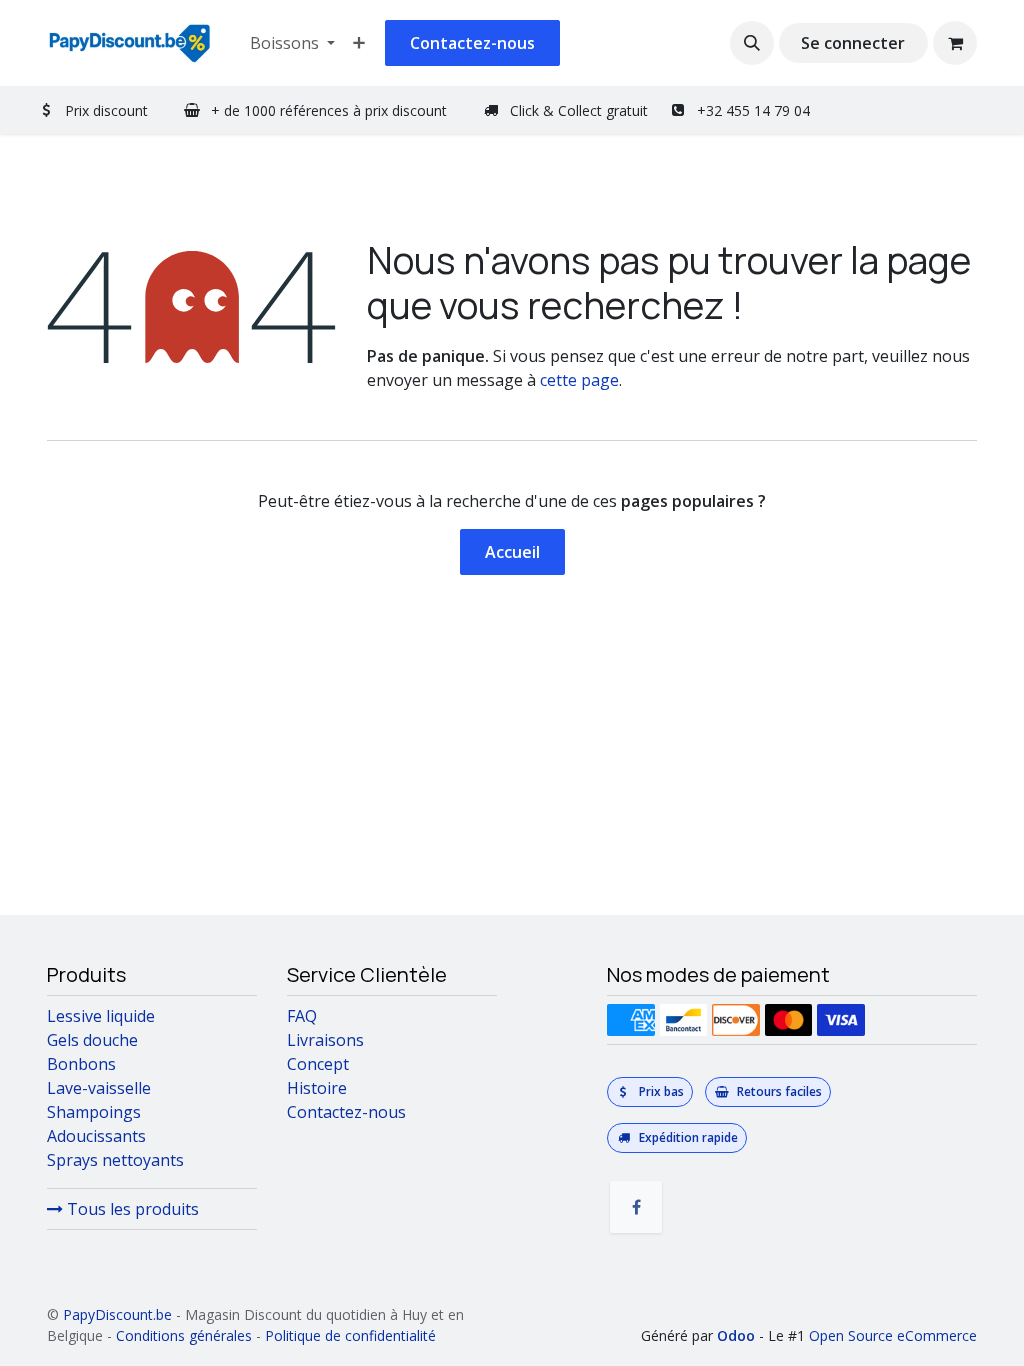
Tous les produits (131, 1209)
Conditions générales (184, 1335)
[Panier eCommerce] (955, 43)
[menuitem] (292, 43)
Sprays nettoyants (115, 1160)
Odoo (738, 1335)
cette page (579, 380)
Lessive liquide (101, 1016)
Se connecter (853, 43)
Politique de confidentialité (350, 1335)
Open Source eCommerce (893, 1335)
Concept (318, 1064)
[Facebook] (636, 1207)
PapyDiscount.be (117, 1314)
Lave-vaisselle (99, 1088)
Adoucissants (96, 1136)
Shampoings (94, 1112)
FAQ (302, 1016)
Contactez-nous (472, 43)
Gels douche (92, 1040)
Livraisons (325, 1040)
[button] (752, 43)
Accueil (512, 552)
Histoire (317, 1088)
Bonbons (81, 1064)
